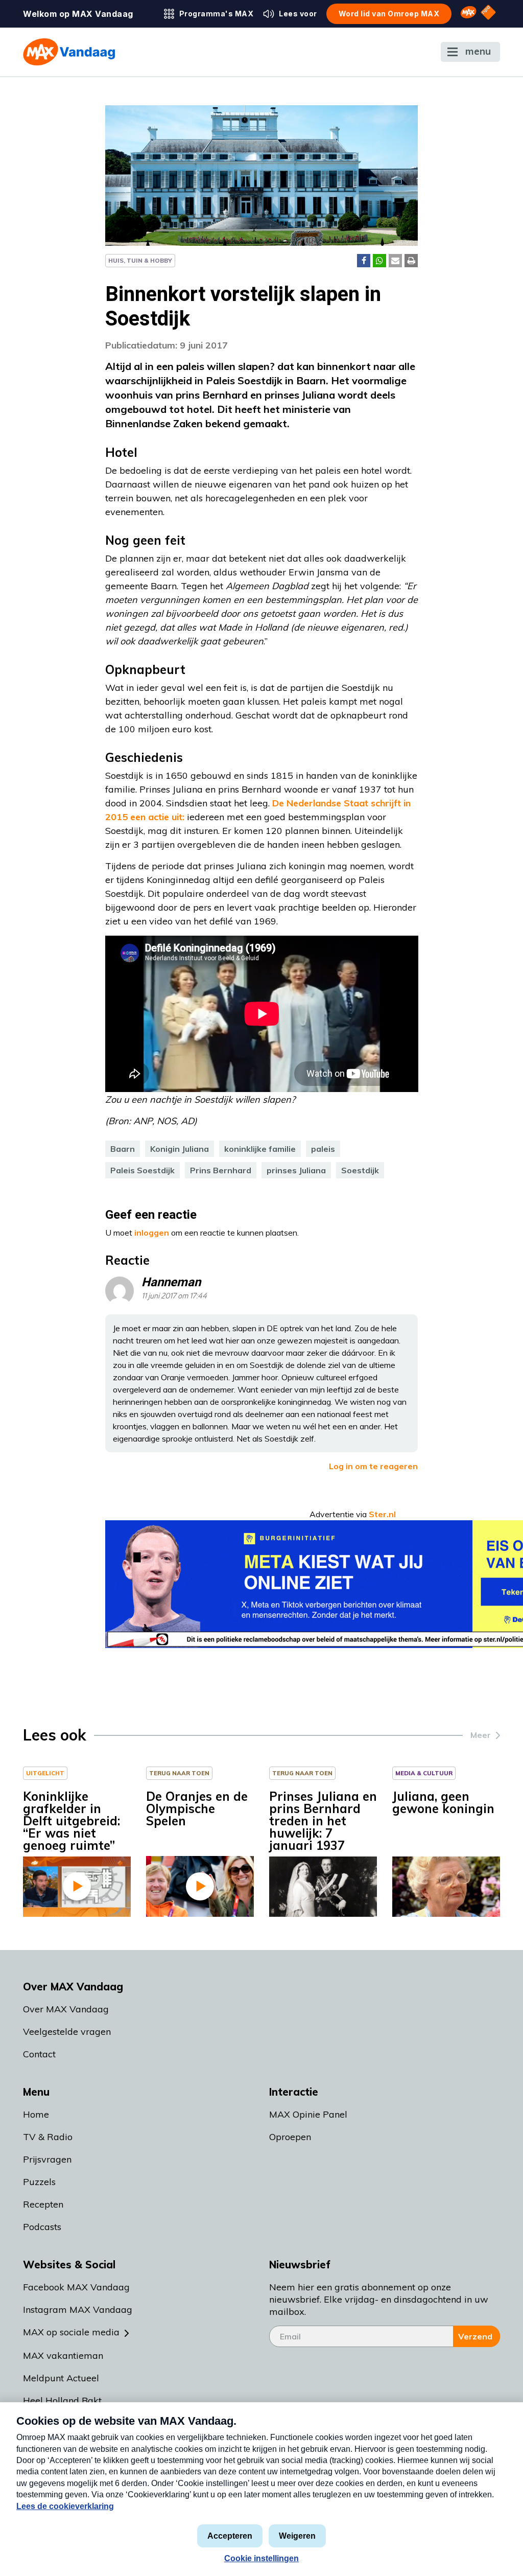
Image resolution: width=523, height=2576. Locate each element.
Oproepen (290, 2137)
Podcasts (42, 2227)
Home (36, 2114)
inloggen (152, 1233)
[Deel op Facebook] (364, 261)
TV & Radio (48, 2137)
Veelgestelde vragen (67, 2032)
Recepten (43, 2204)
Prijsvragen (47, 2159)
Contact (39, 2054)
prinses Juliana (296, 1170)
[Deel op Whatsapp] (379, 261)
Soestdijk (360, 1170)
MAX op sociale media (71, 2332)
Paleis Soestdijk (142, 1170)
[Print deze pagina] (411, 261)
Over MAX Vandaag (66, 2009)
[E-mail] (395, 261)
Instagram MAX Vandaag (78, 2310)
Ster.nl (382, 1514)
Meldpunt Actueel (61, 2378)
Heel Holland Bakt (62, 2400)
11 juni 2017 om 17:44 (174, 1296)
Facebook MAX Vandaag (76, 2287)
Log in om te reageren (373, 1466)
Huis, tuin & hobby (140, 260)
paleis (323, 1149)
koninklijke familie (260, 1149)
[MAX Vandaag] (69, 52)
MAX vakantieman (63, 2355)
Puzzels (39, 2182)
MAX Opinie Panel (308, 2114)
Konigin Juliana (180, 1149)
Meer (481, 1735)
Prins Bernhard (221, 1170)
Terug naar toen (179, 1773)
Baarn (123, 1149)
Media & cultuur (424, 1773)
